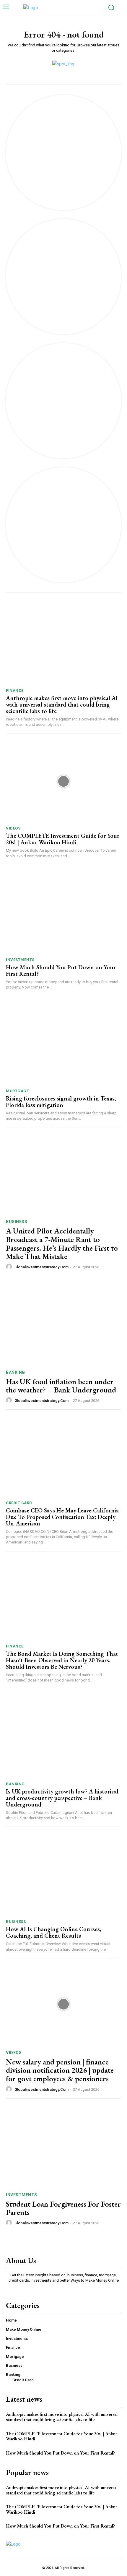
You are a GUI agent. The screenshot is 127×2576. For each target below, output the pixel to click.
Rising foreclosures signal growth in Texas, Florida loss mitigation (61, 1102)
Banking (16, 1372)
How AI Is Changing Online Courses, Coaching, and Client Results (54, 1932)
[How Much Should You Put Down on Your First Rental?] (63, 913)
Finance (15, 690)
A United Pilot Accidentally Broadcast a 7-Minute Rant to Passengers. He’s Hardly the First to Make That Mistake (62, 1244)
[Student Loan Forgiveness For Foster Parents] (63, 2146)
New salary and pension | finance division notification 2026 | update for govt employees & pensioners (60, 2070)
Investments (20, 960)
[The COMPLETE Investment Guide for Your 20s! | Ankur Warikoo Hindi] (63, 781)
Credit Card (19, 1503)
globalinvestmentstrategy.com (41, 1267)
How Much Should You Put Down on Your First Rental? (61, 970)
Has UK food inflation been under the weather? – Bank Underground (61, 1386)
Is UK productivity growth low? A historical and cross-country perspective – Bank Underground (62, 1798)
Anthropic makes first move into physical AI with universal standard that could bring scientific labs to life (62, 705)
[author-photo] (10, 1267)
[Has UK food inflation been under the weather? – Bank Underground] (63, 1324)
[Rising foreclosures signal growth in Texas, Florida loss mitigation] (63, 1044)
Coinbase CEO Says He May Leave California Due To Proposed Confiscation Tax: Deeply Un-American (62, 1517)
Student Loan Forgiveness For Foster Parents (63, 2208)
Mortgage (17, 1091)
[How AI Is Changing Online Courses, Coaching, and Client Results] (63, 1875)
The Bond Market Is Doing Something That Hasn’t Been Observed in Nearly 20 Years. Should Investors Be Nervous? (62, 1660)
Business (17, 1222)
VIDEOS (13, 828)
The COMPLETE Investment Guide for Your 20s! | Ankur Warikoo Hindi (63, 839)
